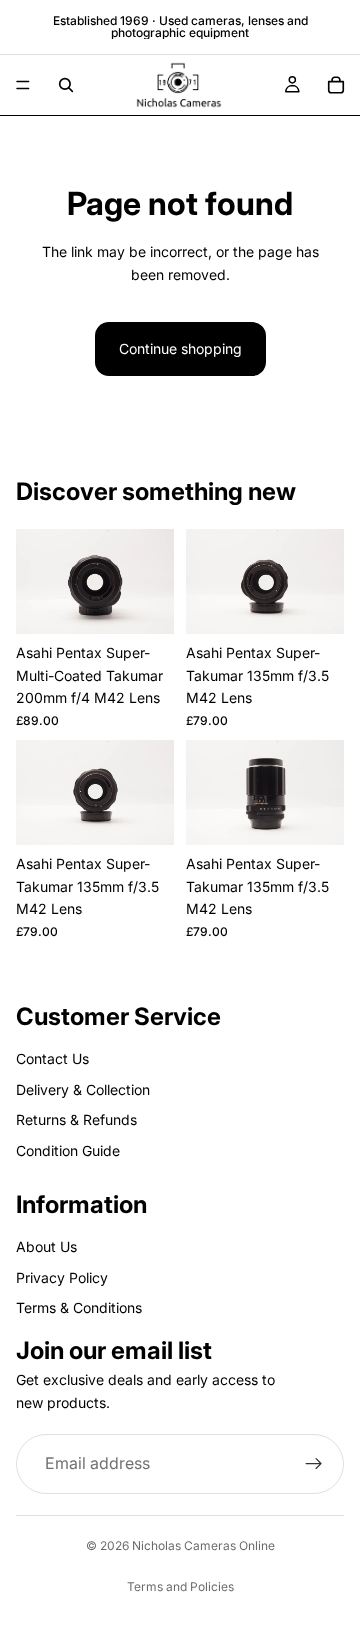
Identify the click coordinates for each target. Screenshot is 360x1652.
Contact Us (52, 1058)
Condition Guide (68, 1150)
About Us (46, 1246)
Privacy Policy (62, 1277)
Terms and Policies (180, 1586)
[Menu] (23, 85)
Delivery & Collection (83, 1089)
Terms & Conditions (79, 1307)
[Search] (66, 85)
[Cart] (336, 85)
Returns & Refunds (76, 1119)
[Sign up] (314, 1464)
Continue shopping (180, 348)
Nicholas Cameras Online (203, 1545)
